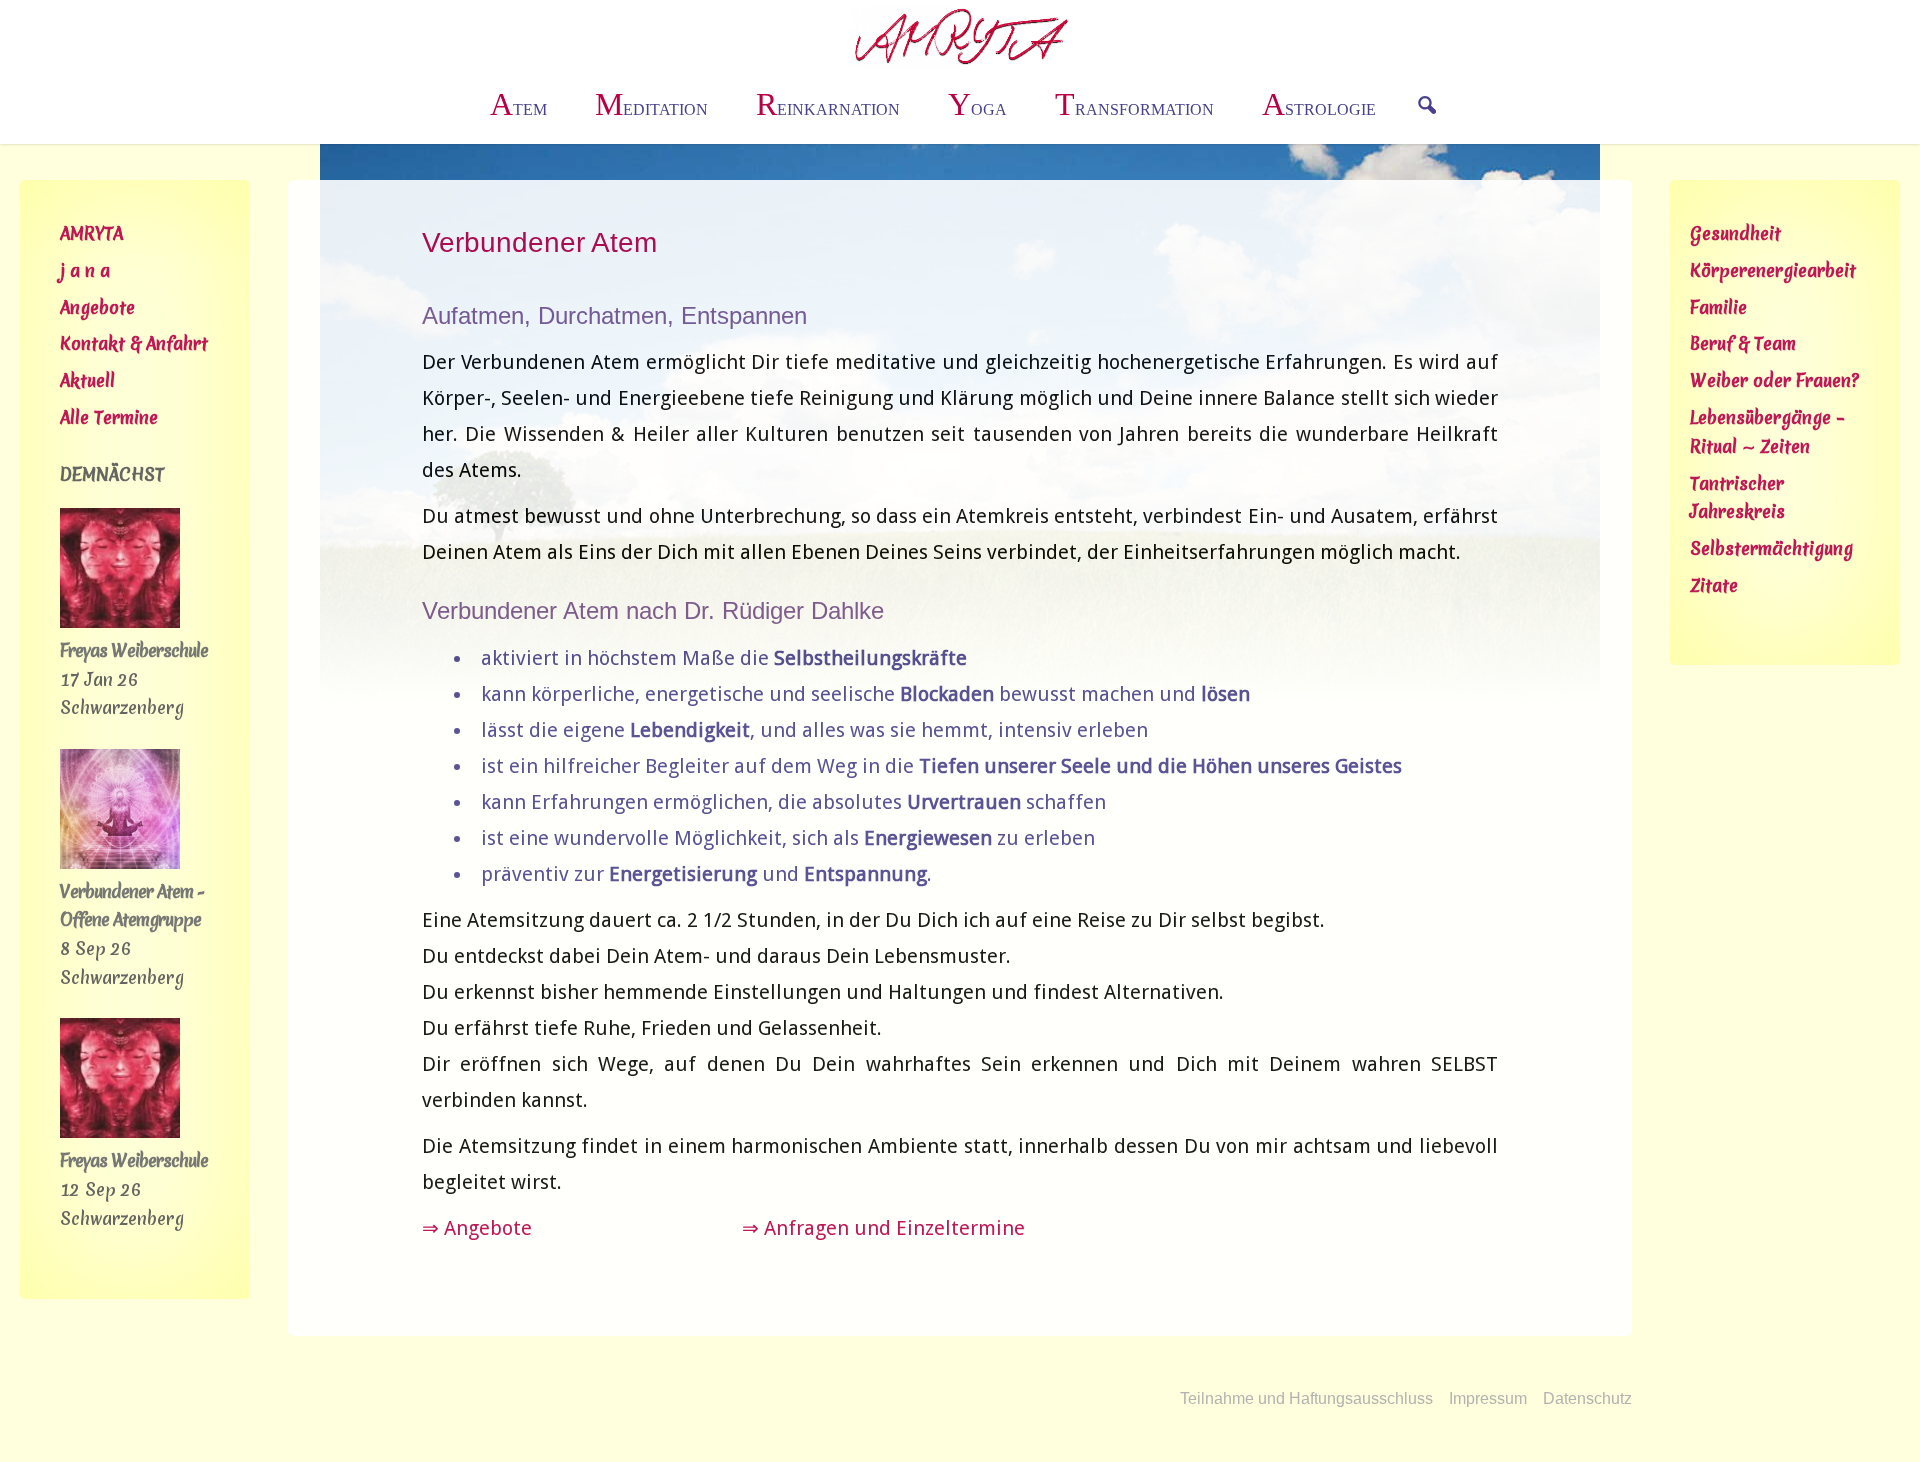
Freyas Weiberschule (134, 650)
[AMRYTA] (960, 35)
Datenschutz (1587, 1398)
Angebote (97, 307)
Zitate (1714, 585)
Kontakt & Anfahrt (134, 343)
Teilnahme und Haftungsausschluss (1306, 1398)
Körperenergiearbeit (1773, 270)
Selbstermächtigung (1771, 548)
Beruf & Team (1743, 343)
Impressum (1488, 1398)
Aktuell (87, 380)
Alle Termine (109, 417)
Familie (1718, 307)
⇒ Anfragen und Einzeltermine (883, 1228)
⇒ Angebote (477, 1228)
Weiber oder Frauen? (1774, 380)
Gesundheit (1735, 233)
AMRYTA (91, 233)
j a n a (85, 270)
